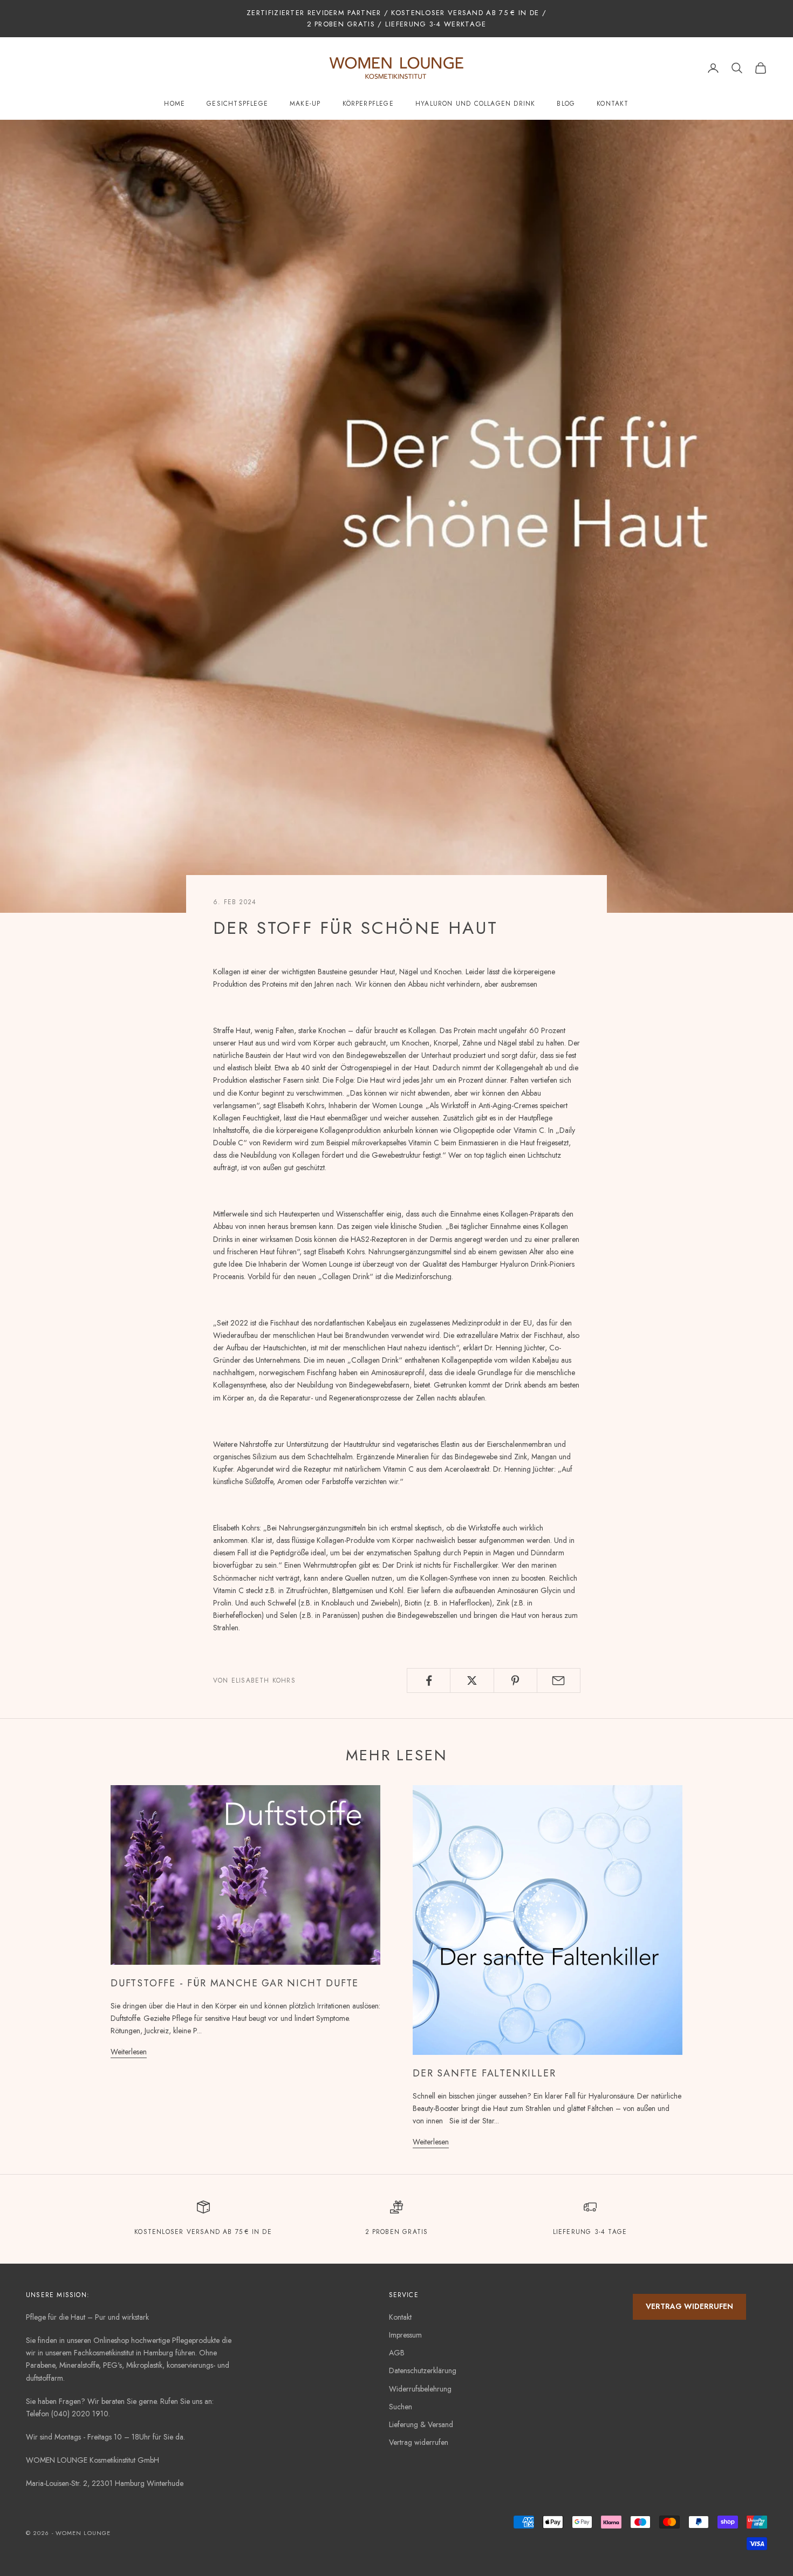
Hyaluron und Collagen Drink (475, 104)
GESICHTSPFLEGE (237, 104)
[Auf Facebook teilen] (429, 1680)
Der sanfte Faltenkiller (484, 2073)
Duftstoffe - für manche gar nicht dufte (235, 1983)
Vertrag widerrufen (419, 2442)
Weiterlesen (129, 2052)
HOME (175, 104)
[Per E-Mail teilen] (559, 1680)
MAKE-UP (305, 104)
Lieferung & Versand (421, 2424)
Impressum (405, 2335)
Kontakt (613, 104)
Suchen (401, 2407)
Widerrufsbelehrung (420, 2389)
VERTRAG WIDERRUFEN (689, 2306)
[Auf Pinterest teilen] (515, 1680)
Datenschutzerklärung (423, 2370)
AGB (397, 2353)
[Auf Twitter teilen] (472, 1680)
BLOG (566, 104)
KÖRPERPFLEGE (368, 104)
